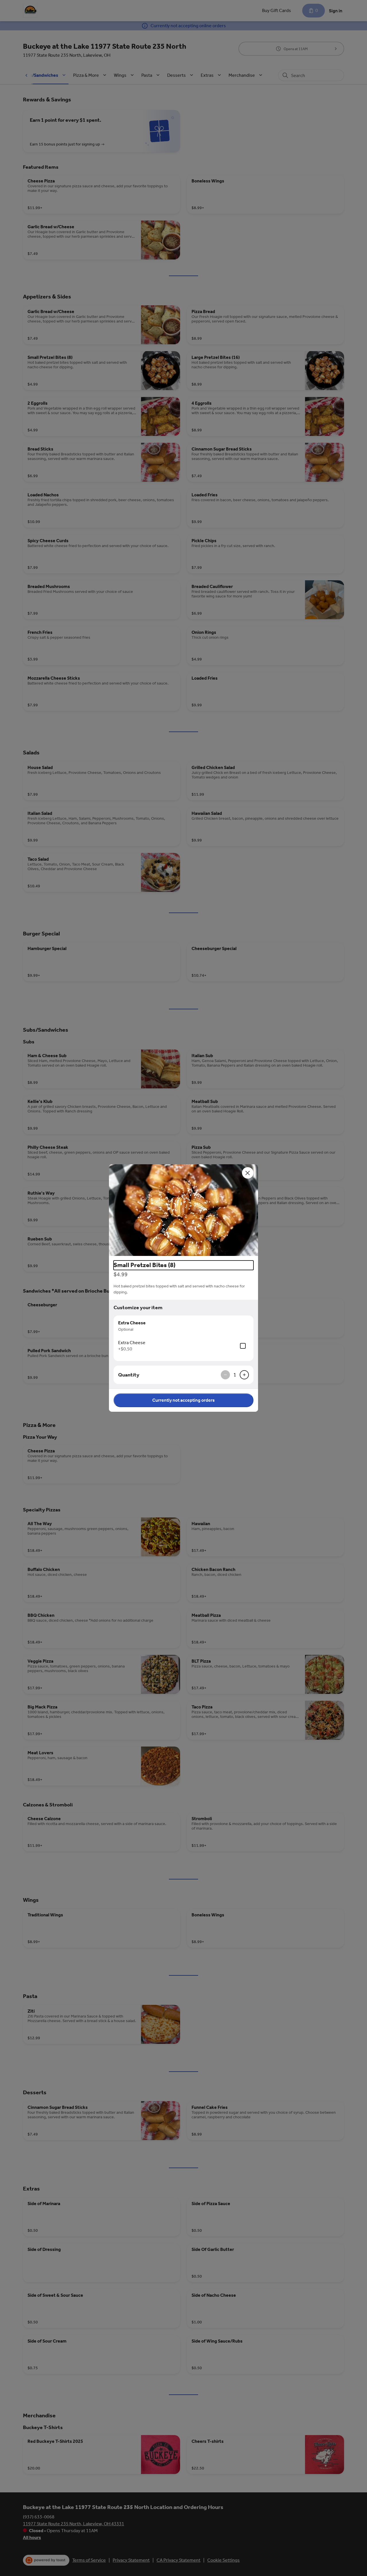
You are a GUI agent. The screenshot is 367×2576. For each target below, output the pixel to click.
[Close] (248, 1173)
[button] (183, 1210)
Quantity (129, 1375)
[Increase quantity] (244, 1375)
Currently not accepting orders (183, 1400)
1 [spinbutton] (235, 1375)
